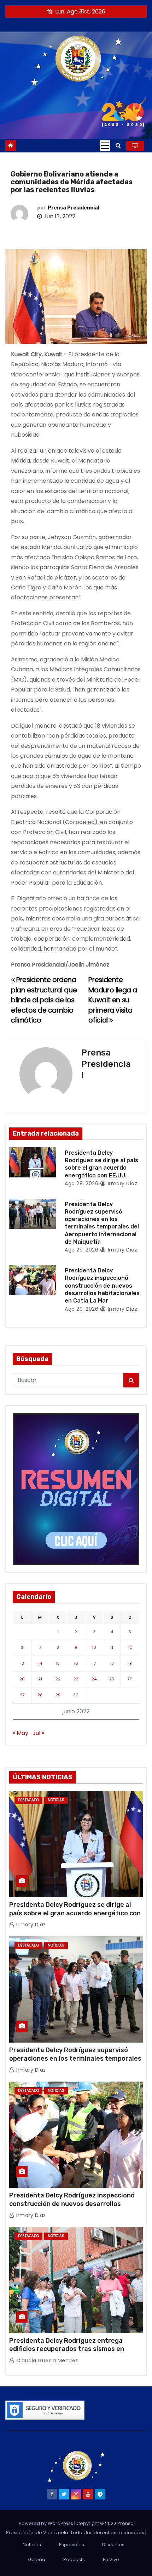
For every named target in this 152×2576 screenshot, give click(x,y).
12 (130, 1647)
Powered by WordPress (46, 2523)
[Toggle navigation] (105, 146)
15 (58, 1663)
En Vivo (111, 2560)
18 (112, 1663)
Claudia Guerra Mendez (46, 2361)
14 (40, 1663)
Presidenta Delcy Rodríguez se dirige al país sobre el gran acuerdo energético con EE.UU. (75, 1913)
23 (76, 1679)
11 (112, 1647)
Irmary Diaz (122, 1183)
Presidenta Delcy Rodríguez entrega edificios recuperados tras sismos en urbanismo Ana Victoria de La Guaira (67, 2349)
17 (94, 1663)
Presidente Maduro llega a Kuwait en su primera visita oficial (113, 1000)
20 (22, 1679)
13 (22, 1663)
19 (130, 1663)
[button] (118, 145)
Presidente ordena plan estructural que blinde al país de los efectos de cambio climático (44, 1000)
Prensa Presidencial (74, 208)
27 (22, 1695)
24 (94, 1679)
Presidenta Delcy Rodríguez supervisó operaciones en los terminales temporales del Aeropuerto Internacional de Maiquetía (75, 2059)
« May (21, 1733)
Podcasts (74, 2560)
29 (58, 1695)
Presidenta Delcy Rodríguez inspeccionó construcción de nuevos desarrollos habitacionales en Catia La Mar (102, 1286)
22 (58, 1679)
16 (76, 1663)
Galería (37, 2560)
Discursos (113, 2545)
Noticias (56, 1800)
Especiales (72, 2545)
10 (94, 1647)
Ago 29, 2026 (81, 1183)
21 (40, 1679)
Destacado (28, 1800)
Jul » (38, 1733)
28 (40, 1695)
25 (112, 1679)
